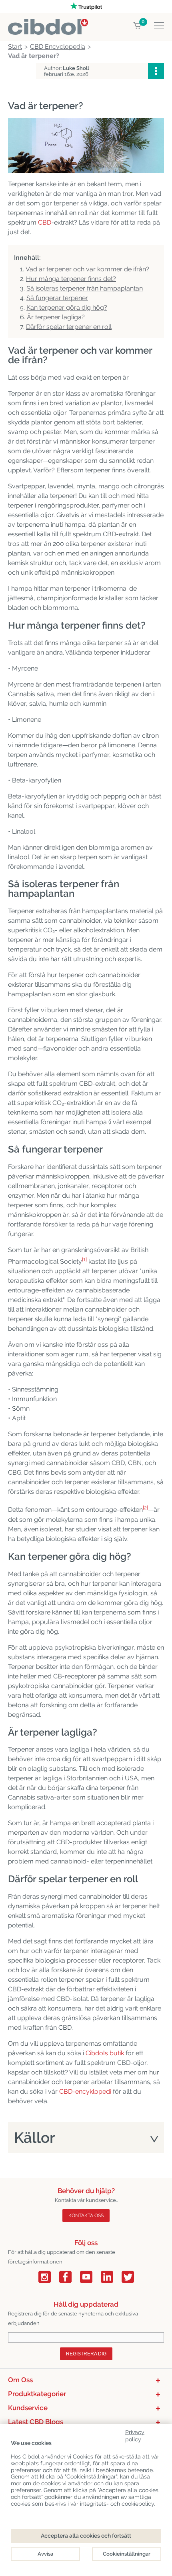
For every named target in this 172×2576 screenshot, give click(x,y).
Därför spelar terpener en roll (69, 327)
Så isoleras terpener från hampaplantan (85, 288)
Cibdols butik (105, 2053)
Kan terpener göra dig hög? (67, 308)
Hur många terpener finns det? (71, 279)
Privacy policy (135, 2434)
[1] (84, 1259)
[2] (145, 1508)
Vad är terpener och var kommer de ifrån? (87, 269)
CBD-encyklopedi (85, 2091)
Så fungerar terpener (57, 298)
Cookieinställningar (127, 2554)
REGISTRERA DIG (86, 2354)
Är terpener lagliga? (56, 317)
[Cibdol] (48, 23)
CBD (45, 222)
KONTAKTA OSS (86, 2216)
